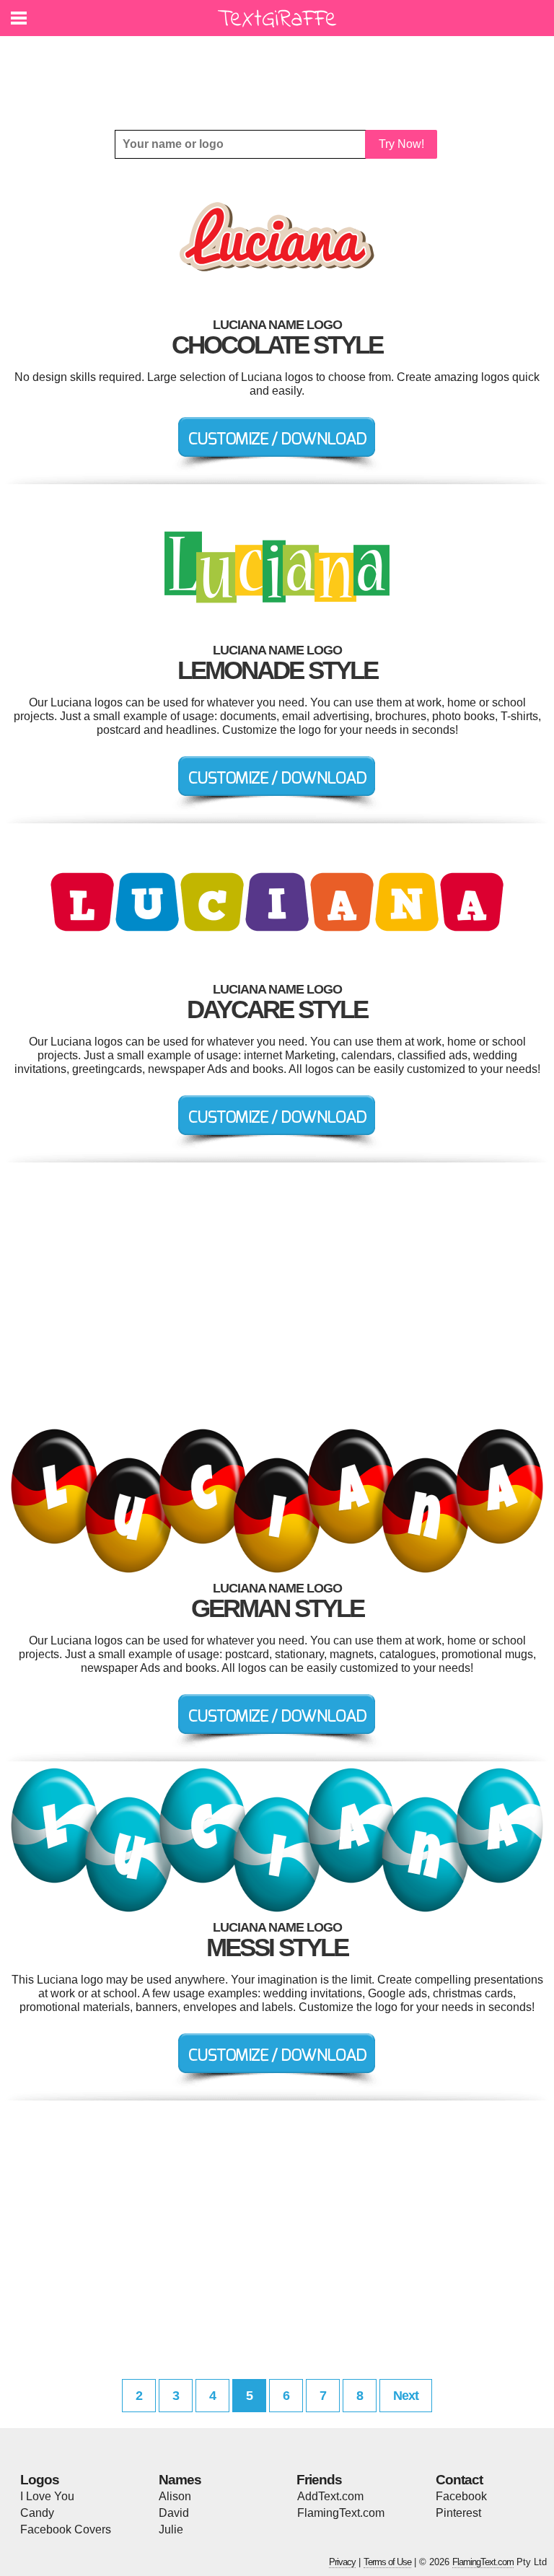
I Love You (47, 2496)
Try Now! (401, 144)
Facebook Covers (66, 2529)
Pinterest (458, 2513)
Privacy (342, 2562)
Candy (37, 2513)
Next (406, 2396)
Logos (40, 2480)
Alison (175, 2496)
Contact (459, 2480)
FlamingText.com (341, 2513)
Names (180, 2480)
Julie (171, 2529)
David (174, 2513)
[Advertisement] (281, 72)
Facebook (461, 2496)
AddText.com (330, 2496)
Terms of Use (387, 2562)
